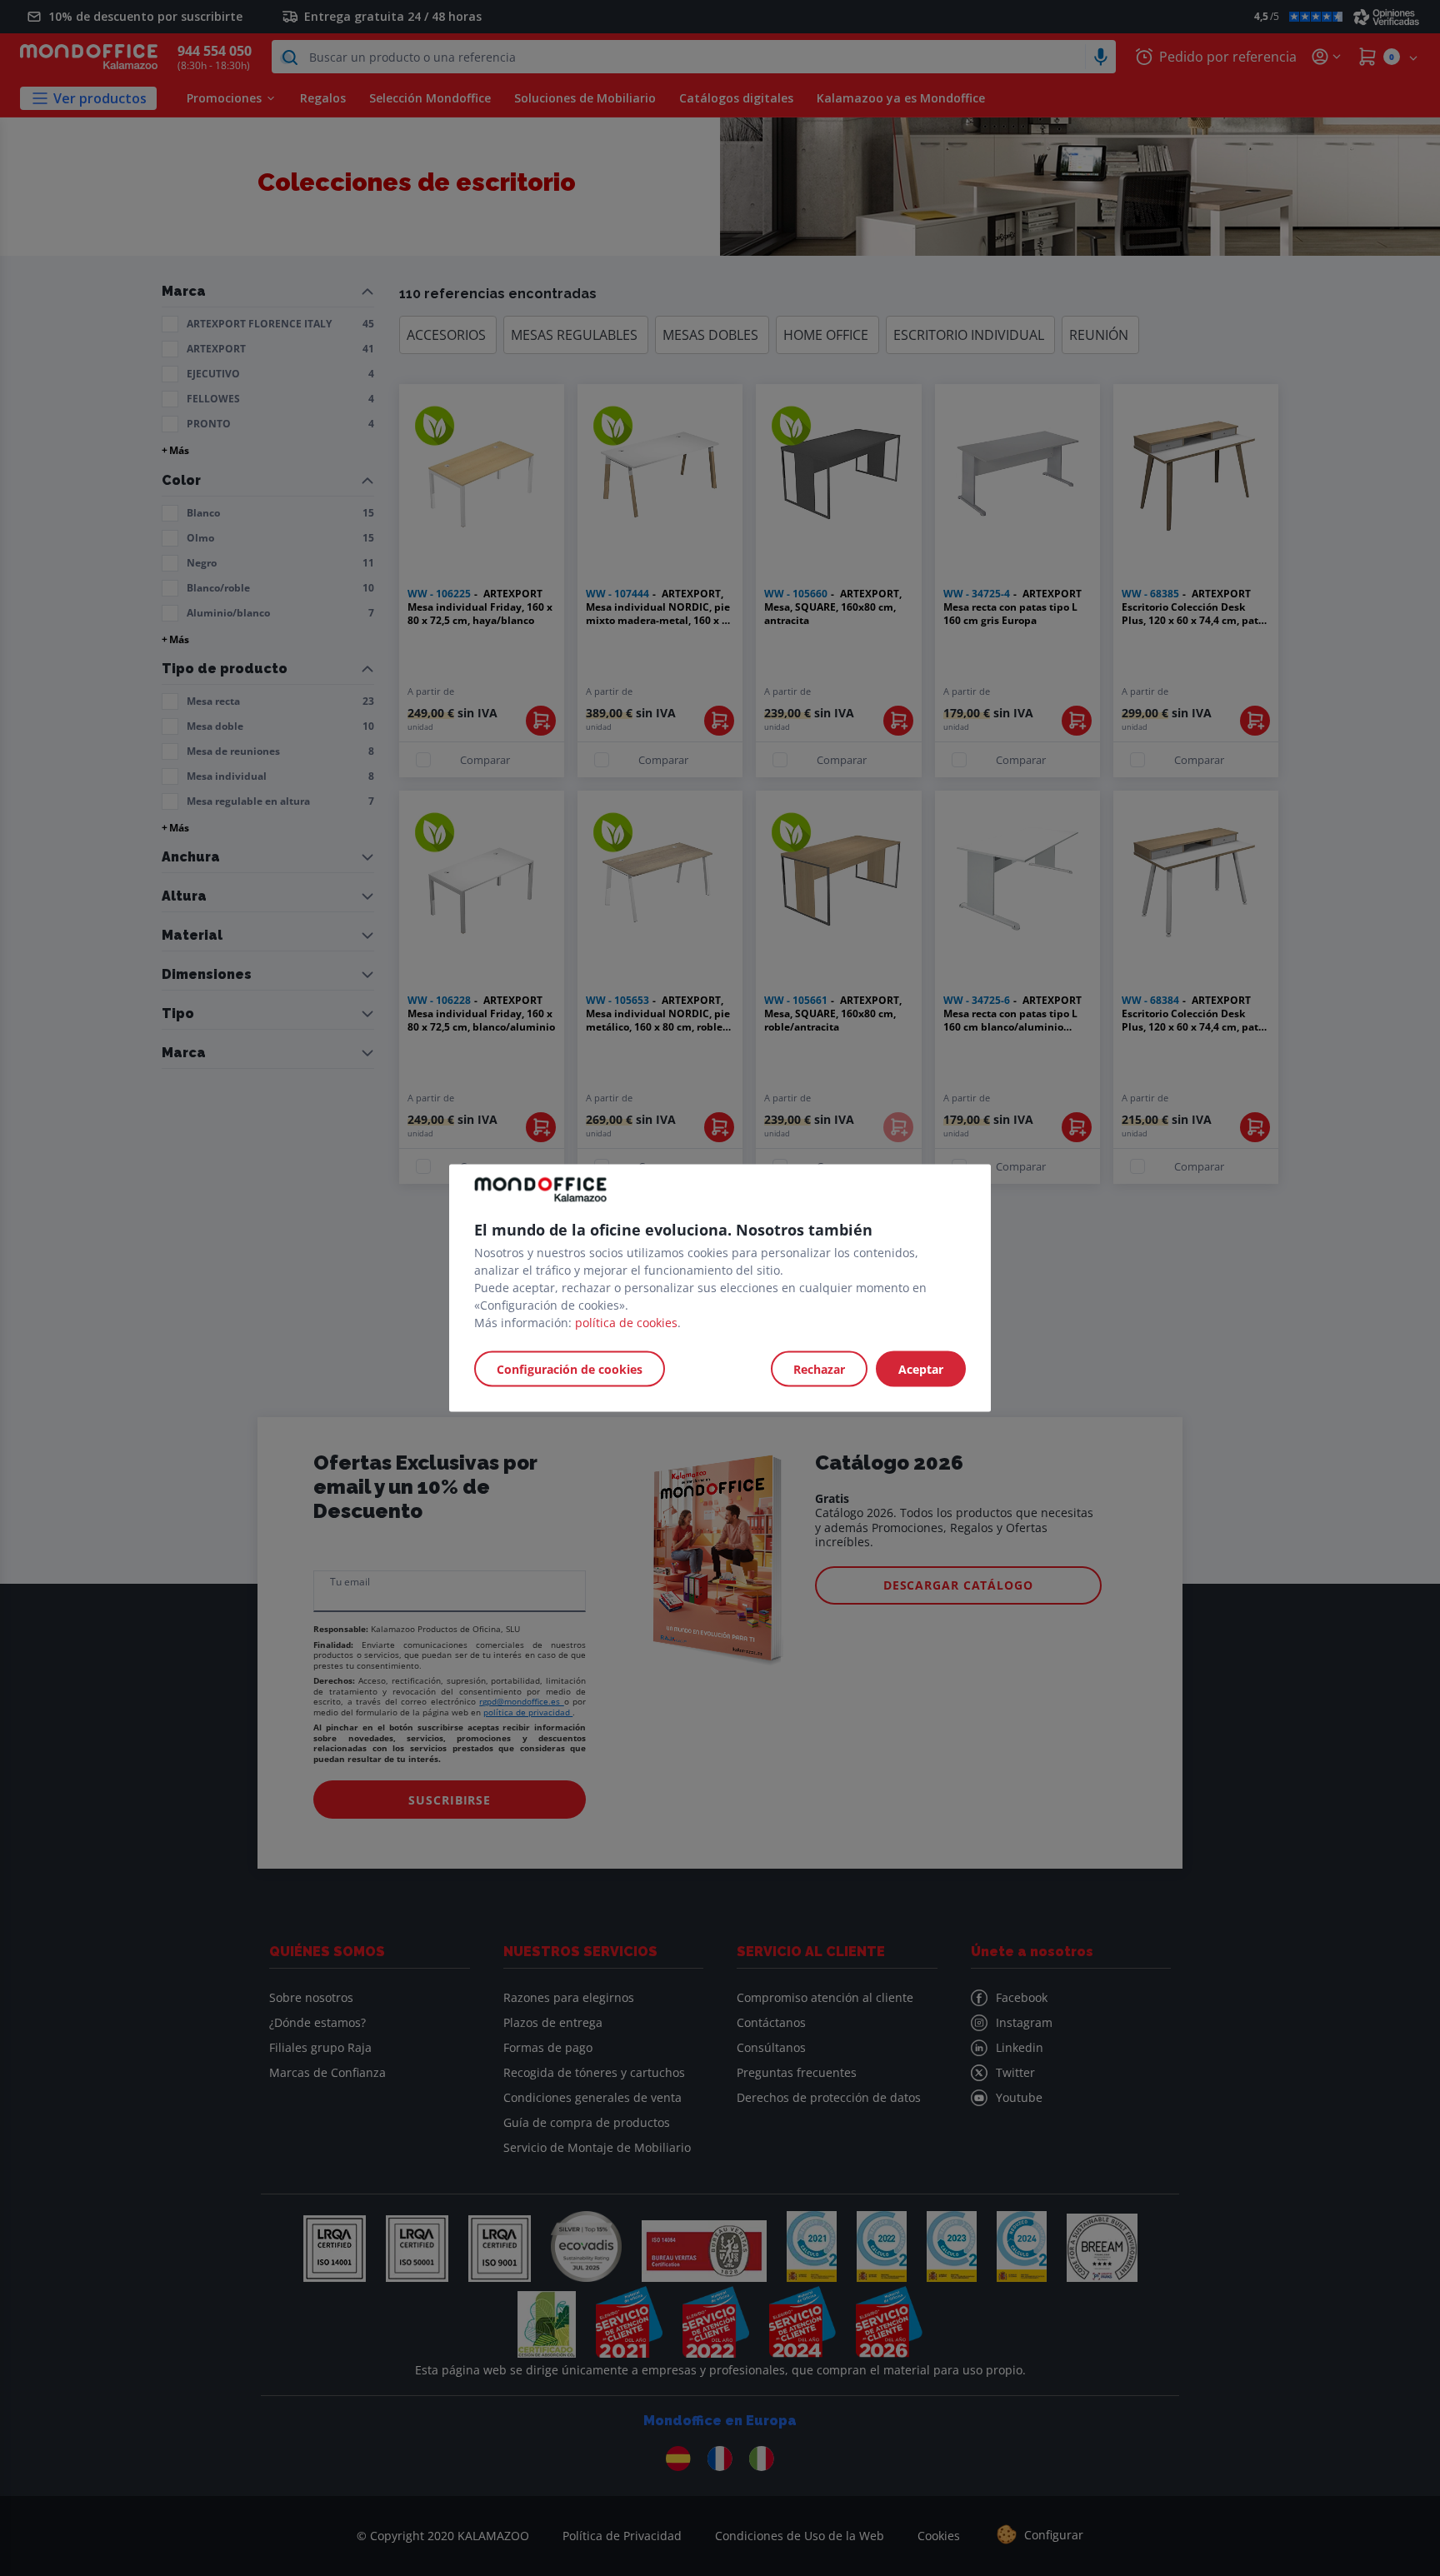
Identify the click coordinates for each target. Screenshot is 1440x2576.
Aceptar (921, 1369)
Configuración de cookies (570, 1369)
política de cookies (626, 1323)
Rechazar (819, 1369)
